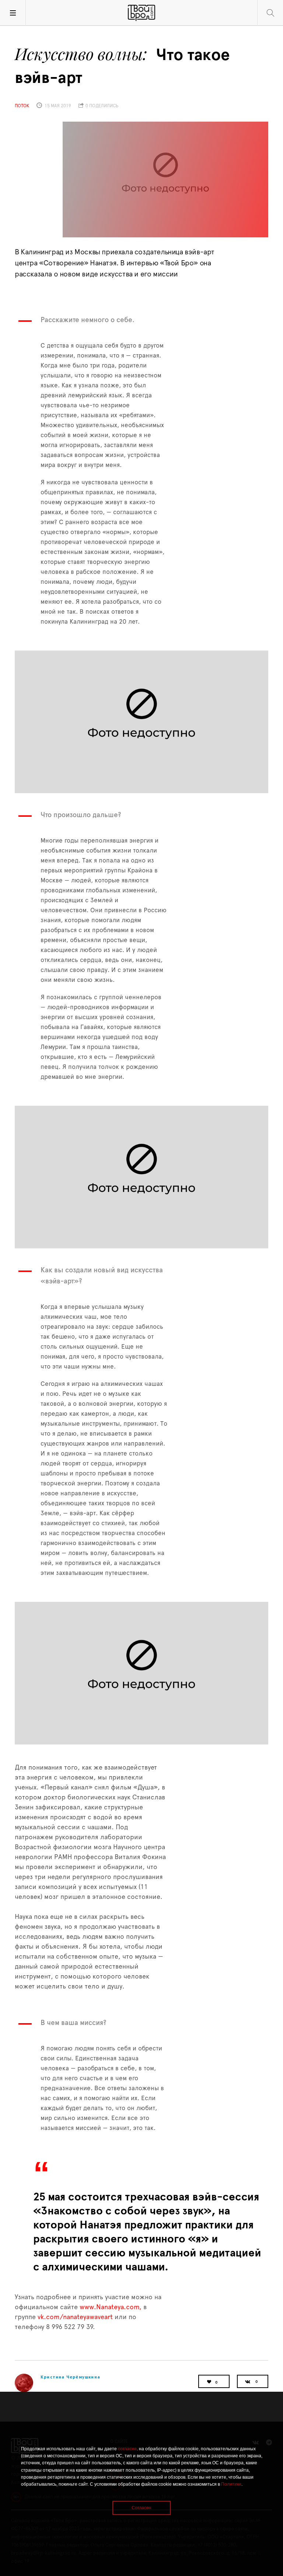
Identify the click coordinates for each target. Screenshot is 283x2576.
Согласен (141, 2508)
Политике (231, 2484)
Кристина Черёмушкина (70, 2377)
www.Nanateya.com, (110, 2307)
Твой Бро (141, 13)
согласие (127, 2449)
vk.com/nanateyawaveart (75, 2317)
